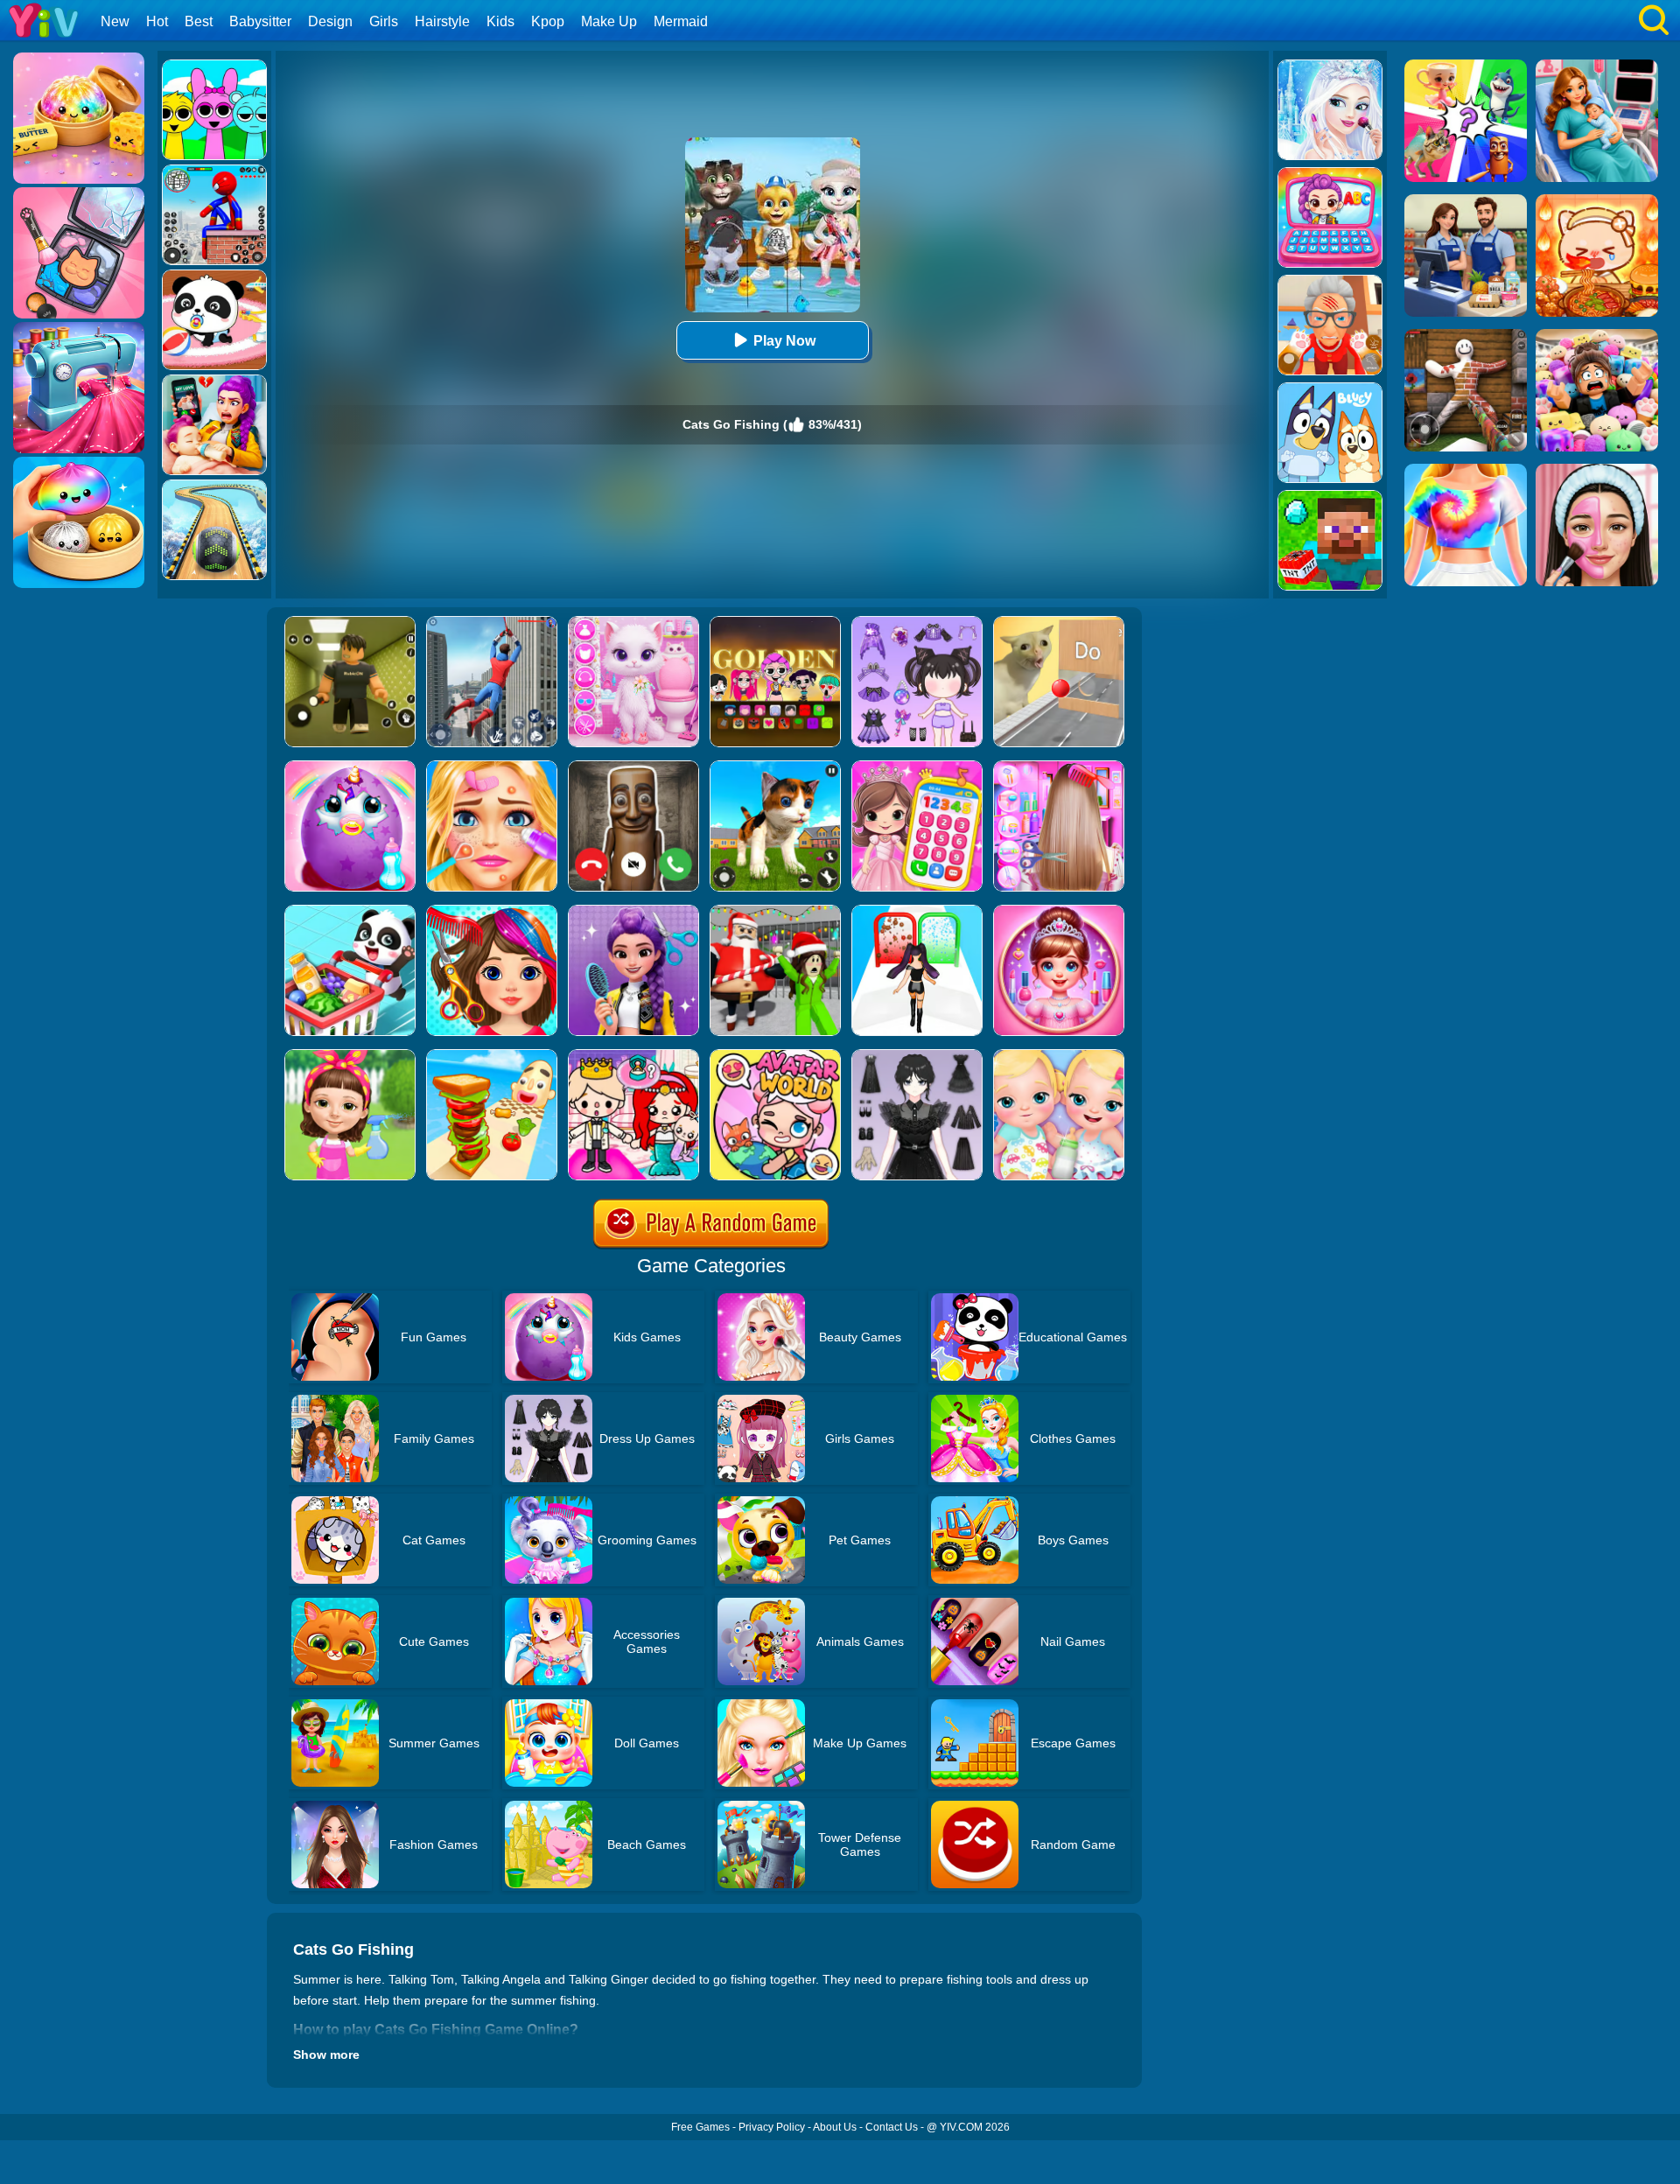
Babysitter (260, 21)
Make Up (609, 21)
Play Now (784, 341)
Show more (326, 2054)
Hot (157, 21)
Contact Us (892, 2127)
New (115, 21)
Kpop (548, 21)
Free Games (700, 2127)
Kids (500, 21)
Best (199, 21)
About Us (835, 2127)
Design (330, 21)
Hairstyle (442, 21)
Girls (384, 21)
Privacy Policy (772, 2127)
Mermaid (681, 21)
